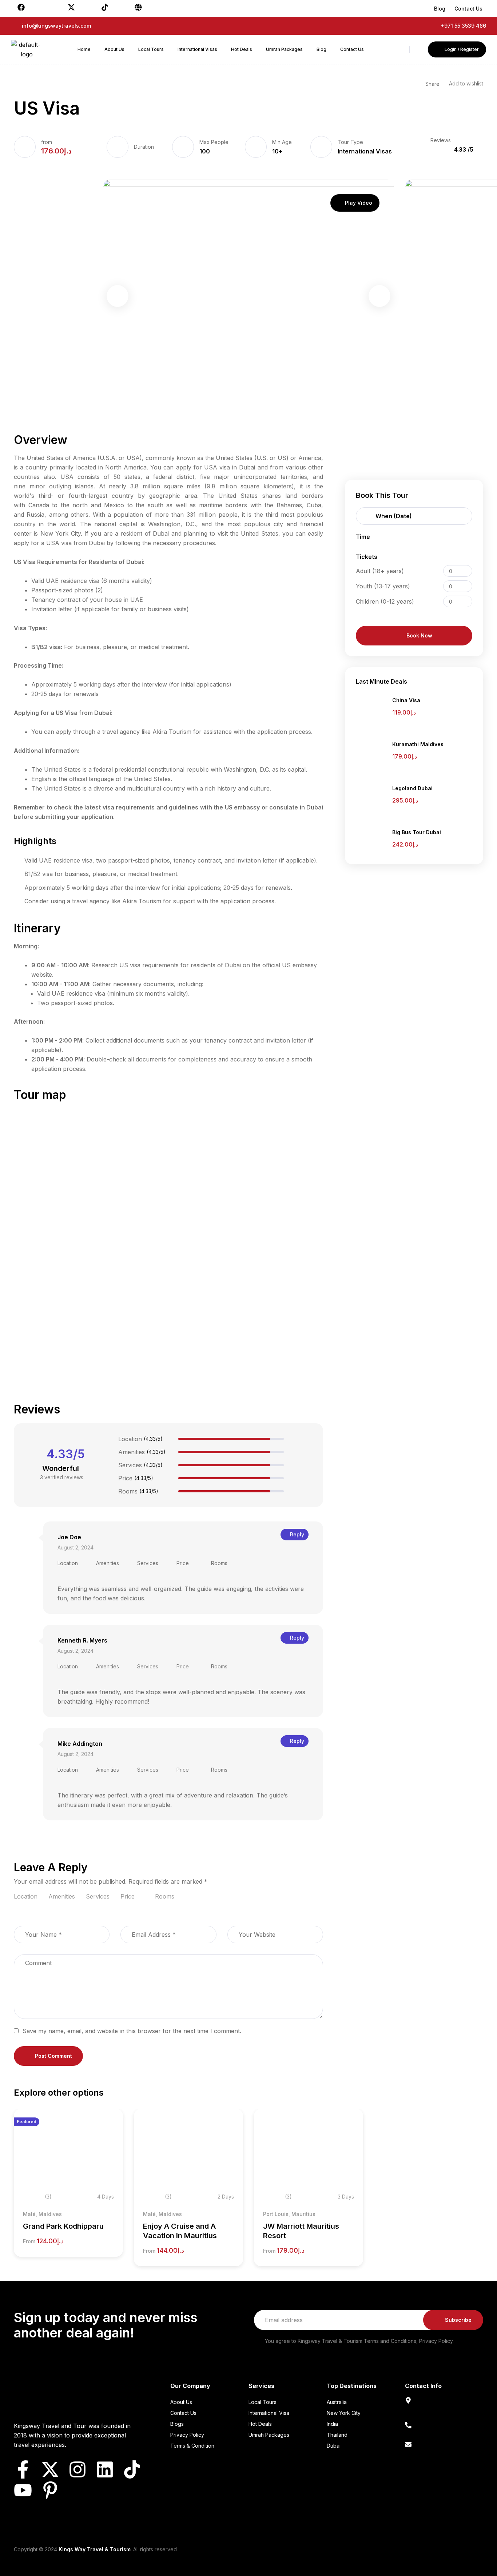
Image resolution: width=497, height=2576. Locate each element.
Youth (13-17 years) (383, 586)
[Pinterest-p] (50, 2490)
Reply (297, 1534)
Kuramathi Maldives (418, 744)
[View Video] (108, 2150)
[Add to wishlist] (108, 2124)
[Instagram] (77, 2469)
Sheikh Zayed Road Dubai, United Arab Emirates (439, 2411)
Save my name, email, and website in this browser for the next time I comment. (132, 2031)
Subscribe (458, 2320)
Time (363, 537)
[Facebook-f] (23, 2469)
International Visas (365, 151)
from (47, 142)
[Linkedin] (105, 2469)
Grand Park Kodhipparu (63, 2226)
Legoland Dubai (412, 788)
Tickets (367, 557)
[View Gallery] (108, 2137)
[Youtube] (23, 2490)
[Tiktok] (132, 2469)
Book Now (419, 635)
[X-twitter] (50, 2469)
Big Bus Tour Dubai (417, 832)
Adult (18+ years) (380, 571)
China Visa (406, 700)
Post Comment (53, 2056)
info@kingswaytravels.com (440, 2453)
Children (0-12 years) (385, 601)
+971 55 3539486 (428, 2434)
